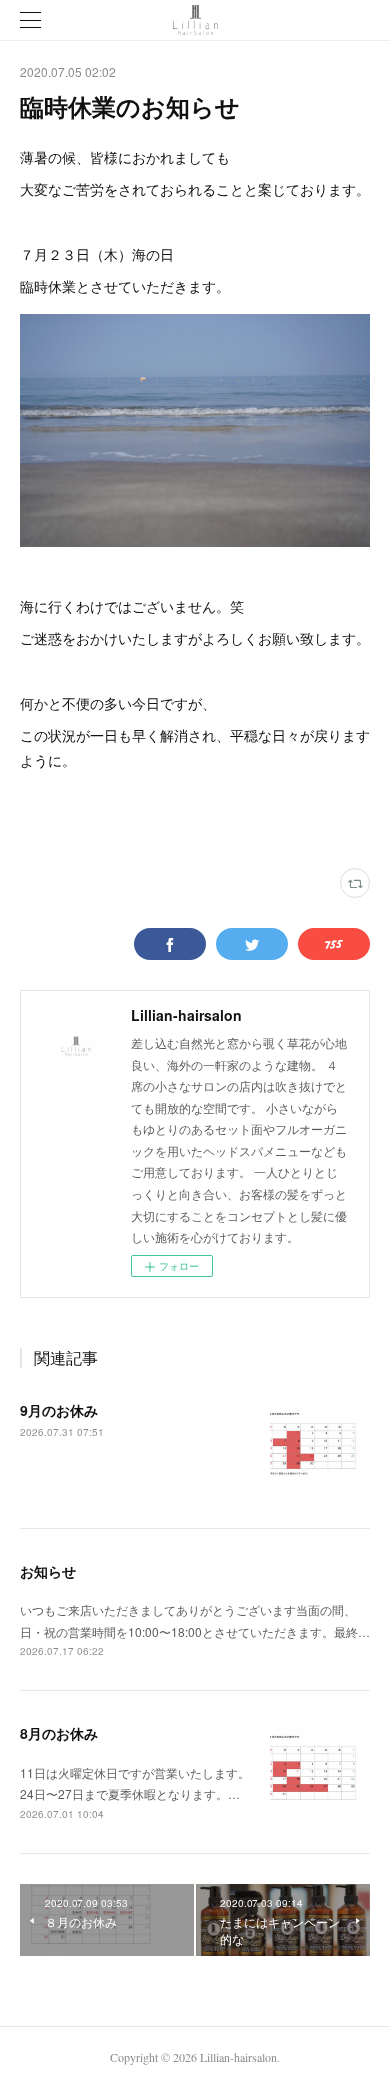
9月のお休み (59, 1410)
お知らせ (48, 1571)
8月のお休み (59, 1733)
